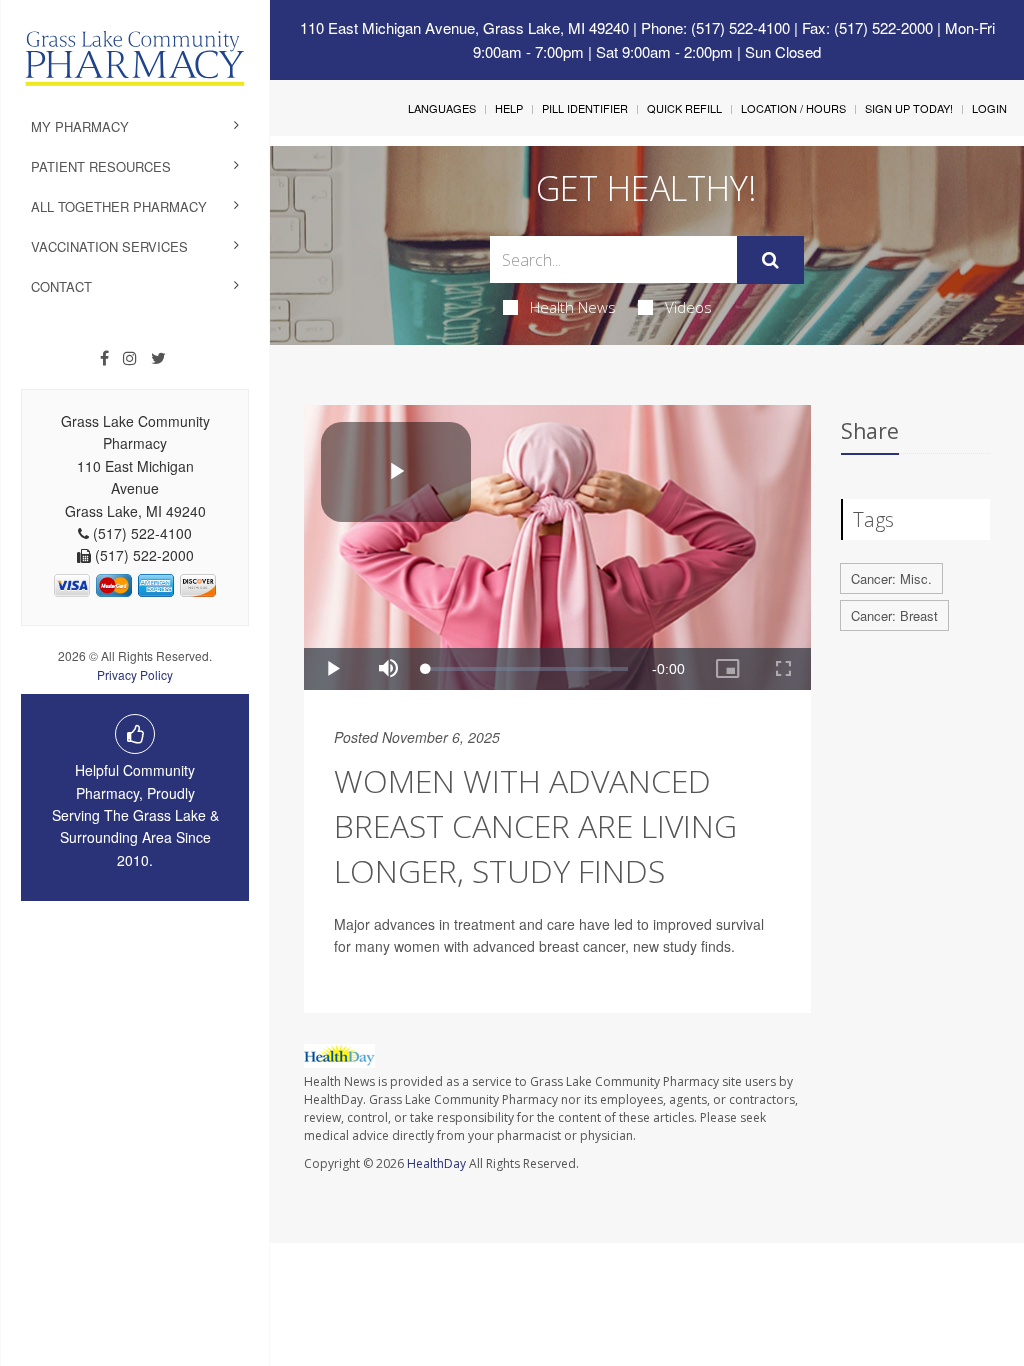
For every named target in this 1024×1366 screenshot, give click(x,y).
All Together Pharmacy (119, 206)
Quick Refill (684, 108)
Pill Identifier (585, 108)
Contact (61, 286)
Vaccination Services (109, 246)
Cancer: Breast (894, 615)
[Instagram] (130, 358)
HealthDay (436, 1163)
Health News (573, 307)
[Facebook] (104, 358)
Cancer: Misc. (891, 578)
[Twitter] (158, 358)
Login (989, 108)
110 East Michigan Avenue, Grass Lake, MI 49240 (464, 27)
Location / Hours (793, 108)
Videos (688, 307)
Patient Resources (101, 166)
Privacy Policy (135, 674)
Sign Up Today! (909, 108)
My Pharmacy (80, 126)
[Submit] (770, 260)
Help (509, 108)
